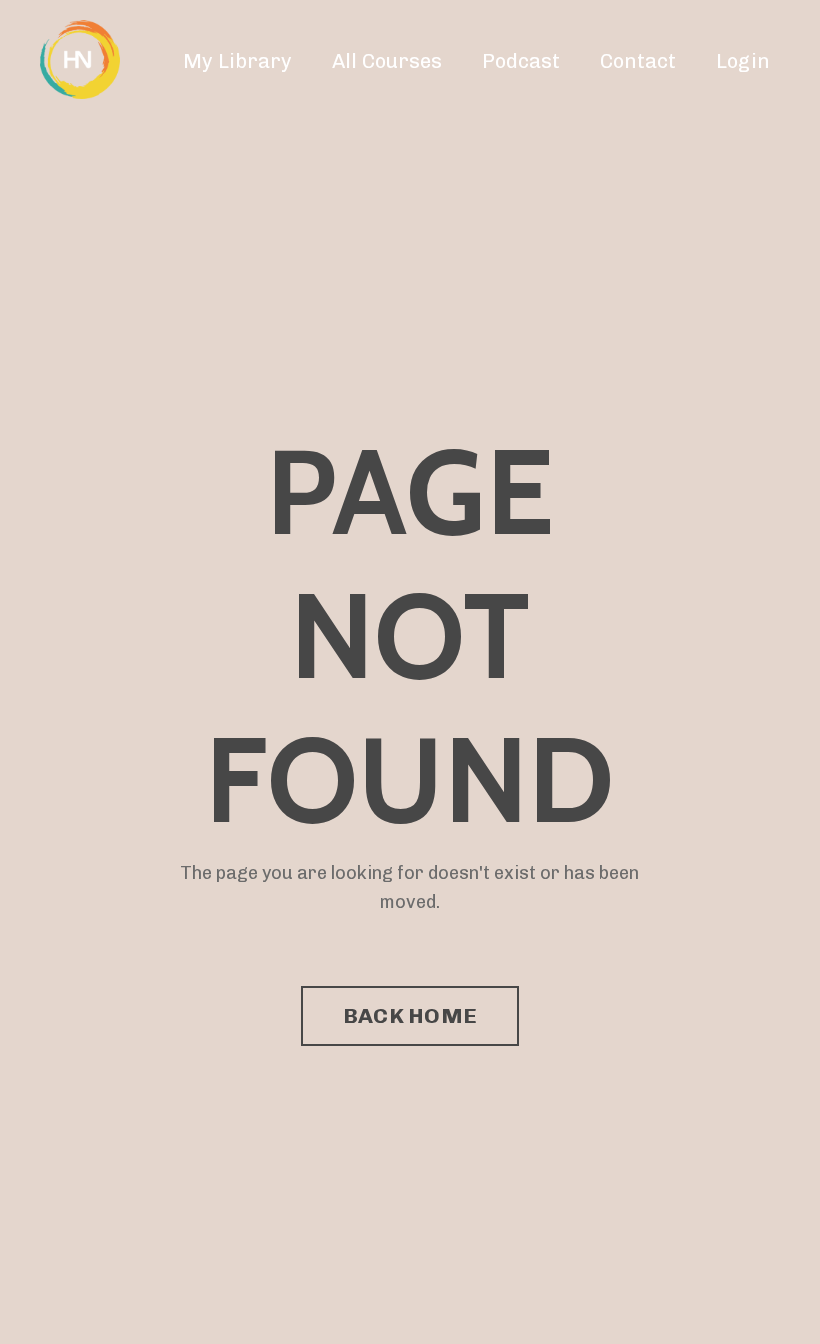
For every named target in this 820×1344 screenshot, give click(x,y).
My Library (237, 61)
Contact (638, 61)
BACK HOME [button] (410, 1015)
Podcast (521, 61)
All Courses (387, 61)
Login (743, 61)
